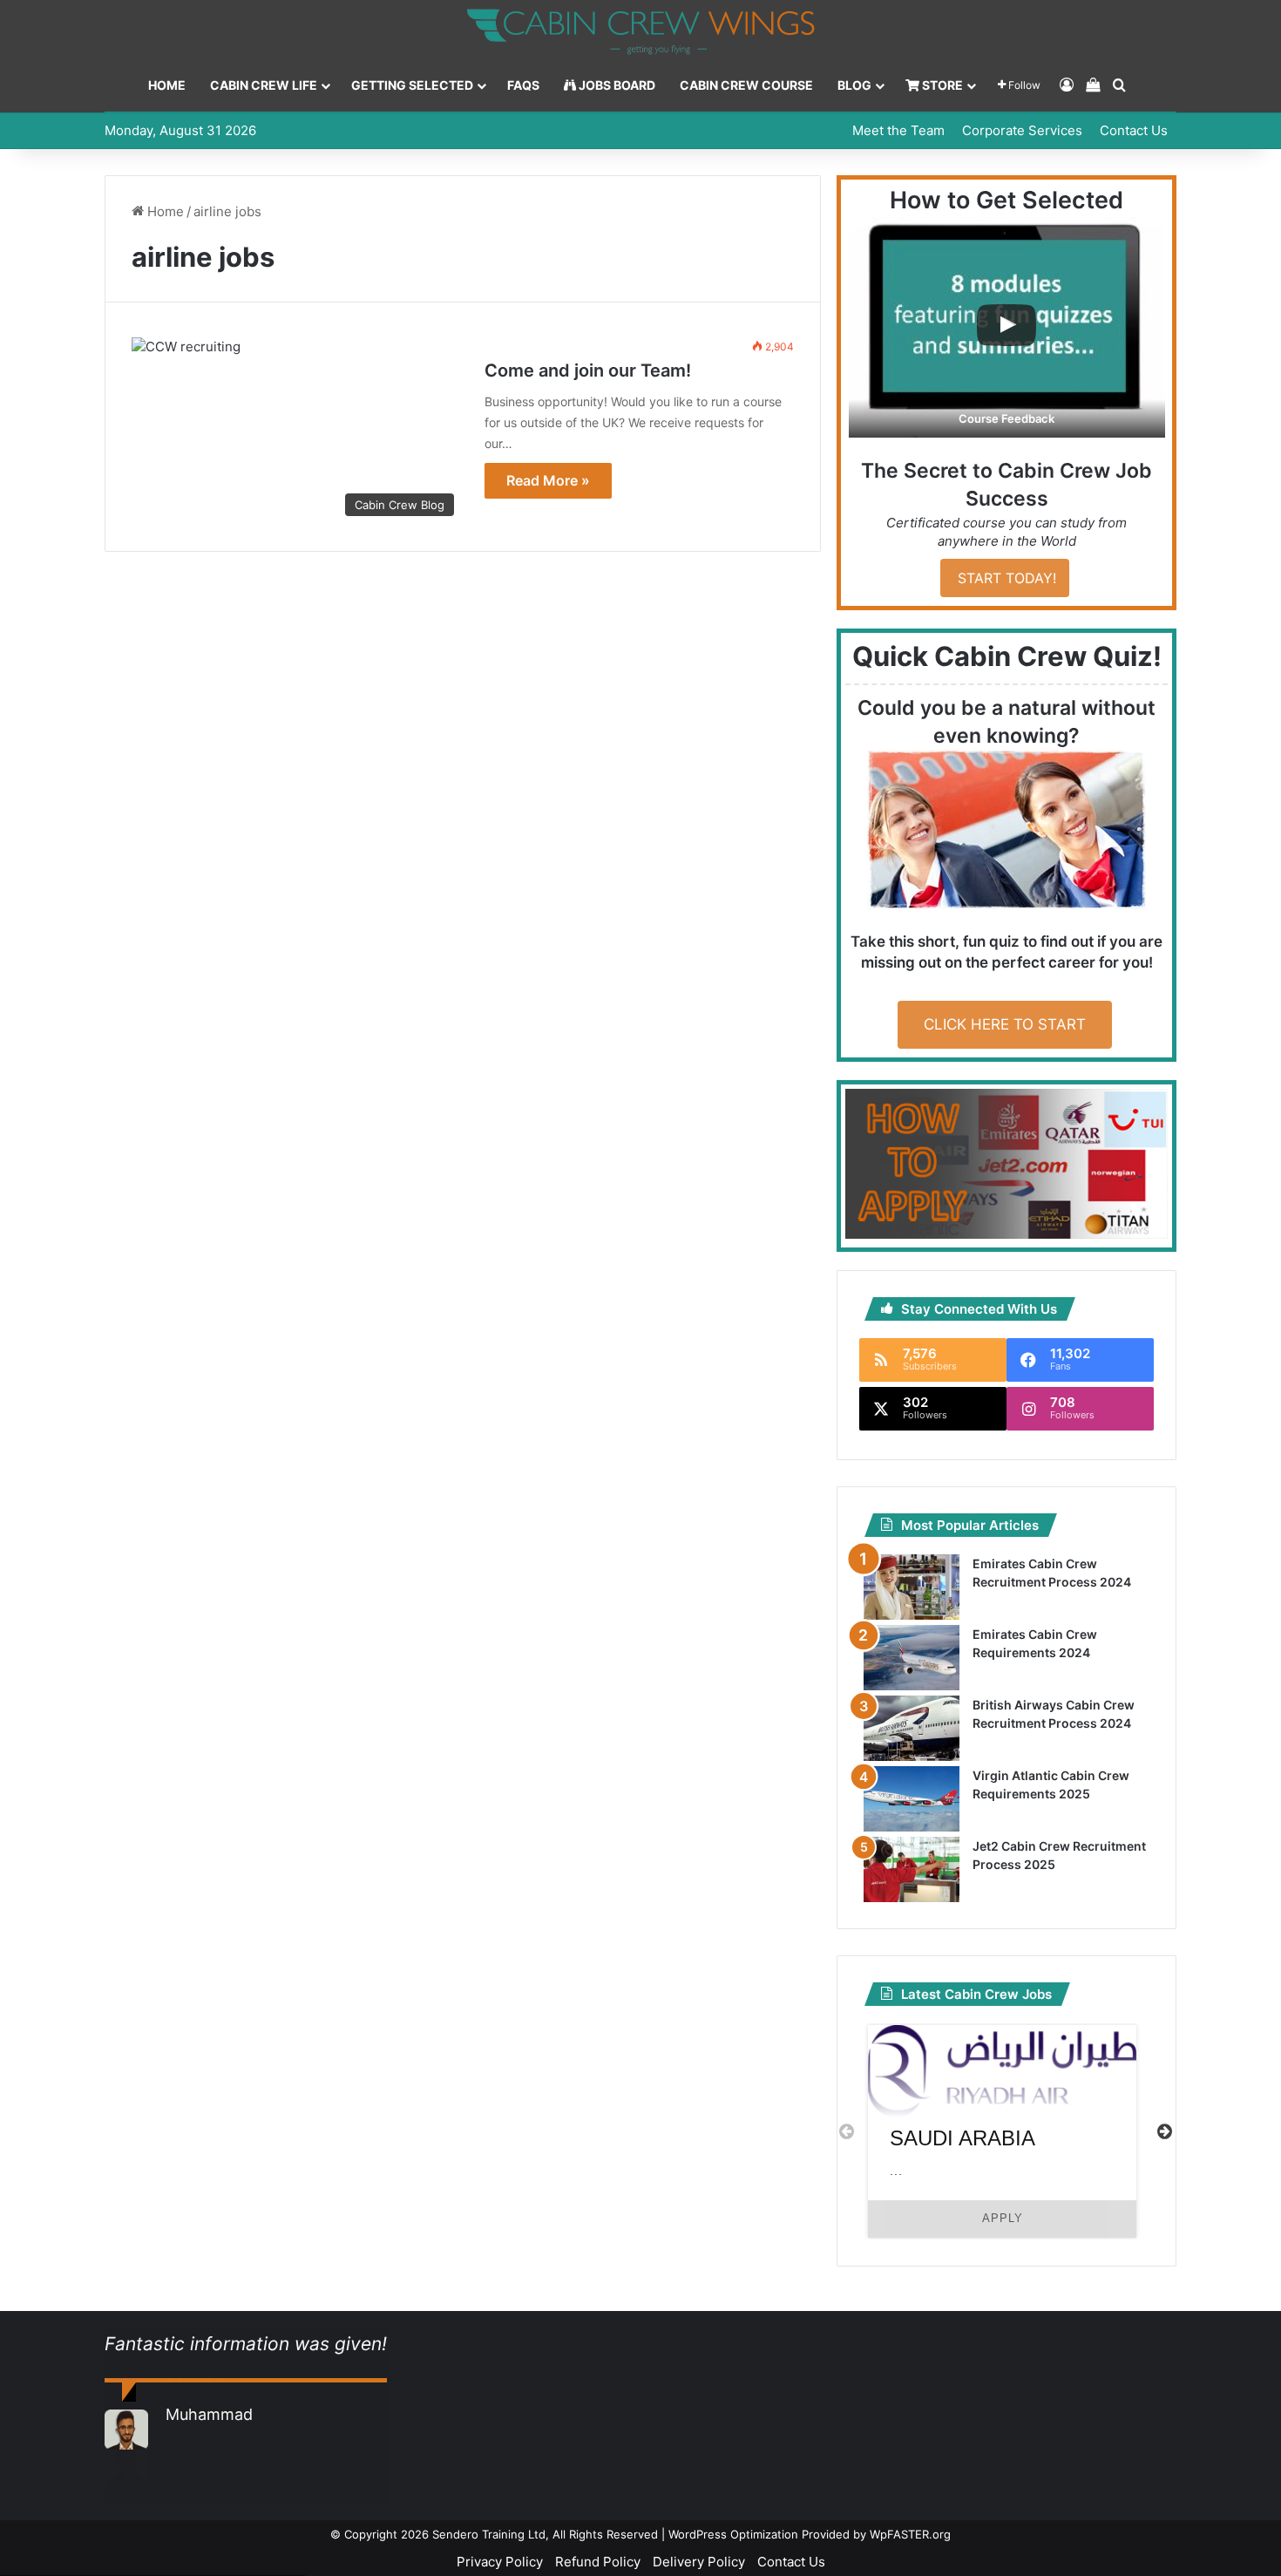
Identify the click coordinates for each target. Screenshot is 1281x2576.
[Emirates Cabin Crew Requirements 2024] (912, 1658)
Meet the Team (898, 130)
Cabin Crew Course (746, 85)
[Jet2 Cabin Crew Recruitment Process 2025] (912, 1869)
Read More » (548, 480)
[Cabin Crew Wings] (640, 32)
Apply (1003, 2218)
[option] (1002, 2131)
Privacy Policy (500, 2562)
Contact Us (1134, 130)
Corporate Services (1022, 130)
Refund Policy (598, 2562)
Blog (854, 85)
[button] (1007, 327)
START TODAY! (1005, 578)
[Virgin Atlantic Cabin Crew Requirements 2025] (912, 1799)
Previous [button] (847, 2131)
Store (941, 85)
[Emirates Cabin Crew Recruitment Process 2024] (912, 1587)
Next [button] (1165, 2131)
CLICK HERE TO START (1005, 1024)
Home (167, 85)
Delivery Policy (699, 2562)
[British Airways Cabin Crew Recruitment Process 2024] (912, 1728)
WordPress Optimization (733, 2534)
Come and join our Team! (588, 370)
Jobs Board (616, 85)
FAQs (523, 85)
